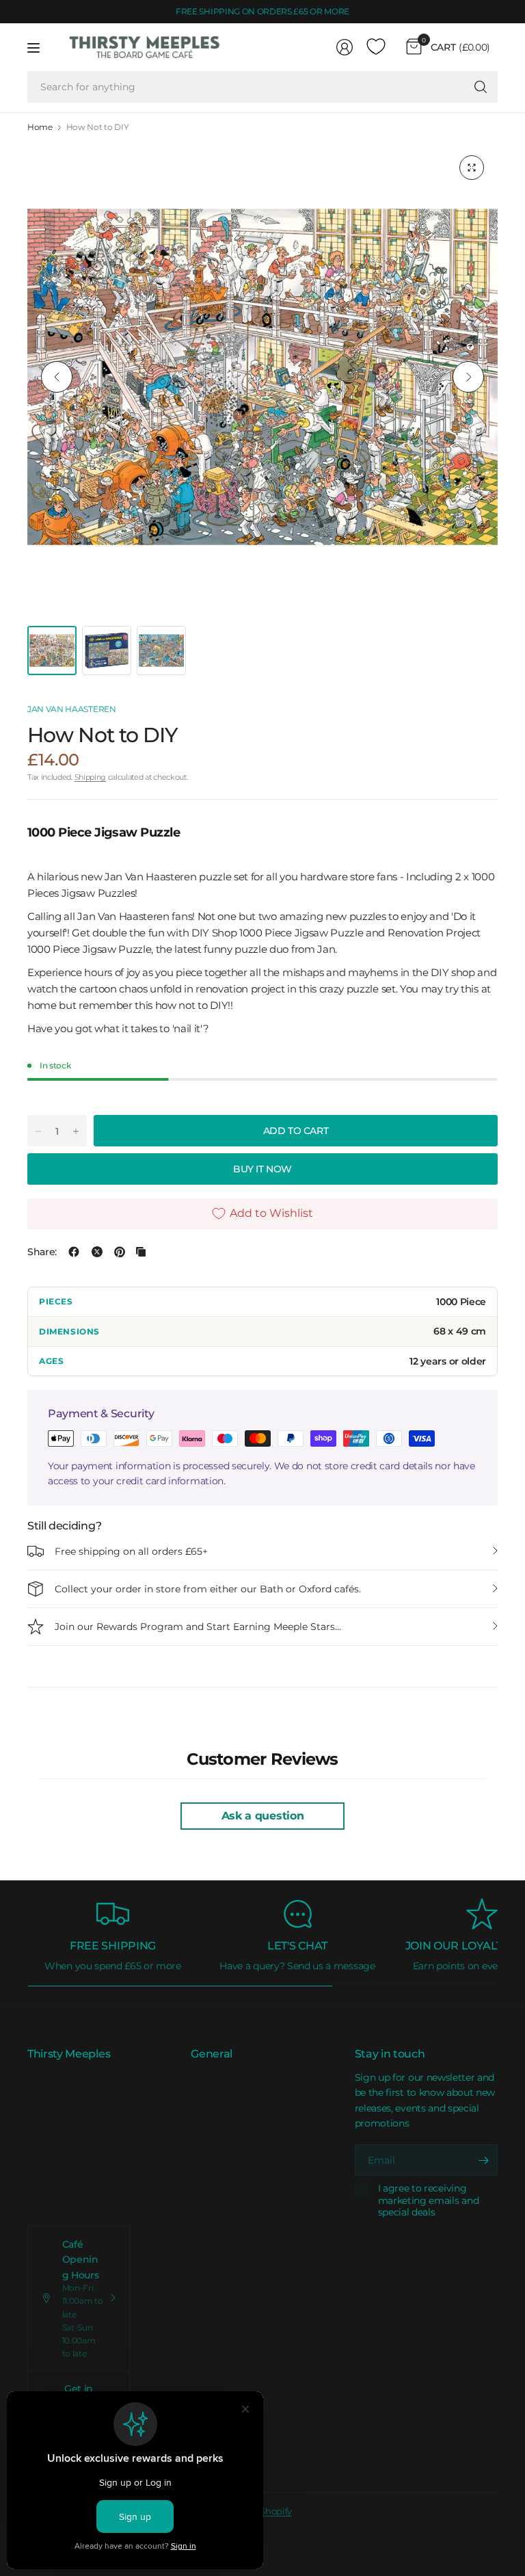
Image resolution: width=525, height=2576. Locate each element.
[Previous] (57, 377)
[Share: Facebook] (74, 1252)
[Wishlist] (376, 47)
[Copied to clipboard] (141, 1252)
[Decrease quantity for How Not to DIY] (38, 1131)
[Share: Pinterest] (120, 1252)
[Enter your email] (484, 2160)
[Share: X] (97, 1252)
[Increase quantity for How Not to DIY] (76, 1131)
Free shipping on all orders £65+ (131, 1551)
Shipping (90, 777)
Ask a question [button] (263, 1816)
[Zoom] (472, 168)
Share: (42, 1252)
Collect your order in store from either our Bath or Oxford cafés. (208, 1589)
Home (40, 127)
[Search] (481, 87)
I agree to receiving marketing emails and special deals (429, 2200)
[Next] (468, 377)
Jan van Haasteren (72, 709)
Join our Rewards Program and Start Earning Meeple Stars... (198, 1627)
